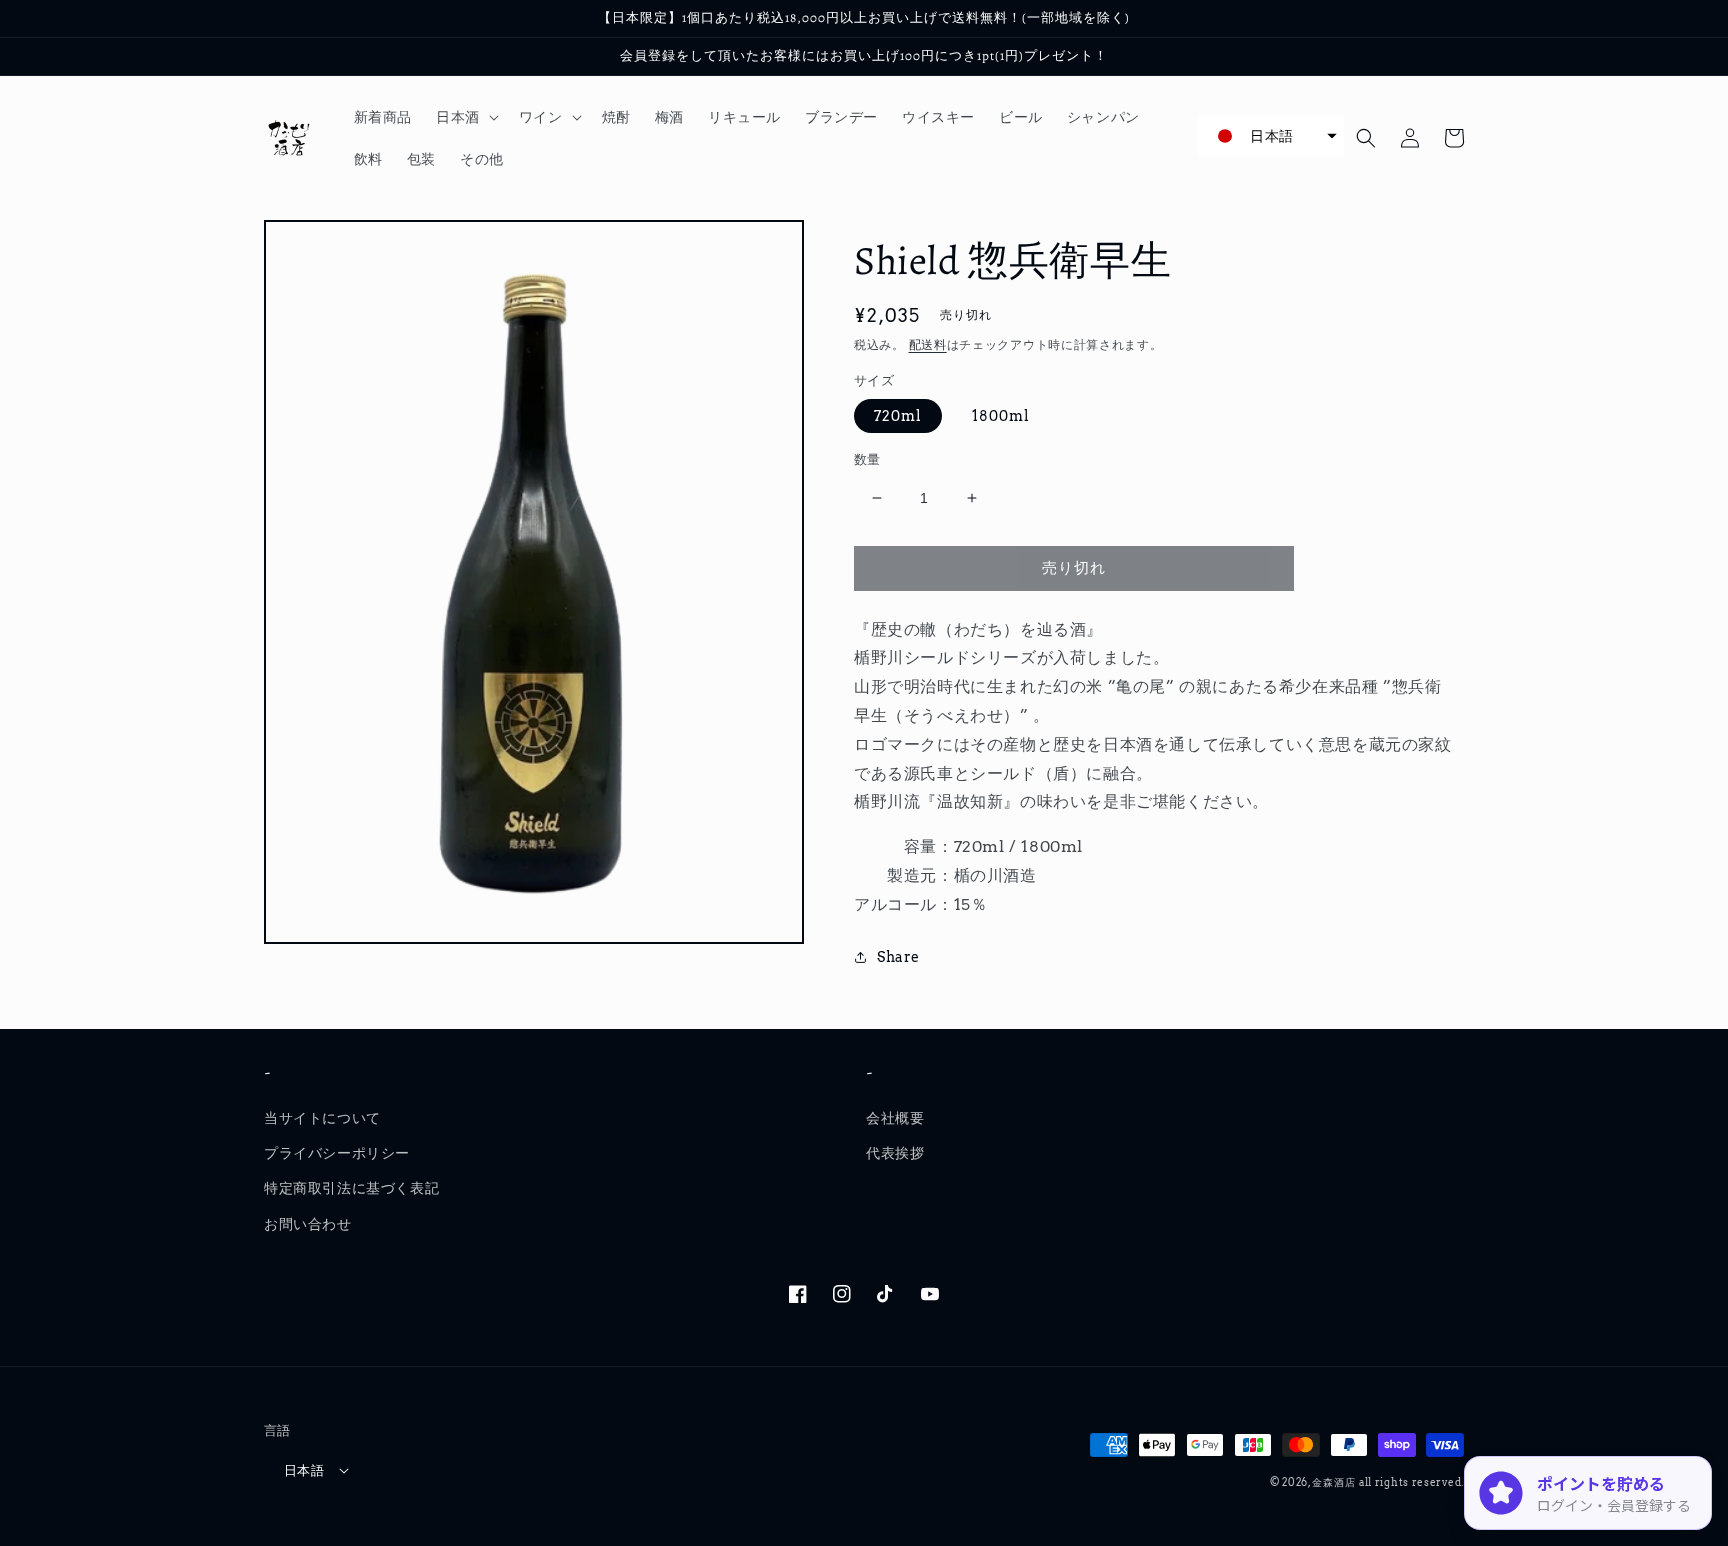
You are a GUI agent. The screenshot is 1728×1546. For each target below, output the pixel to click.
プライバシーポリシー (337, 1153)
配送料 (928, 344)
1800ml (1001, 416)
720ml (898, 416)
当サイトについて (322, 1118)
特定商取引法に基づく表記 (351, 1188)
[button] (465, 117)
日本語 (304, 1470)
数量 (867, 459)
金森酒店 (1333, 1482)
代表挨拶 (895, 1153)
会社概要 (895, 1118)
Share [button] (898, 957)
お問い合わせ (308, 1224)
